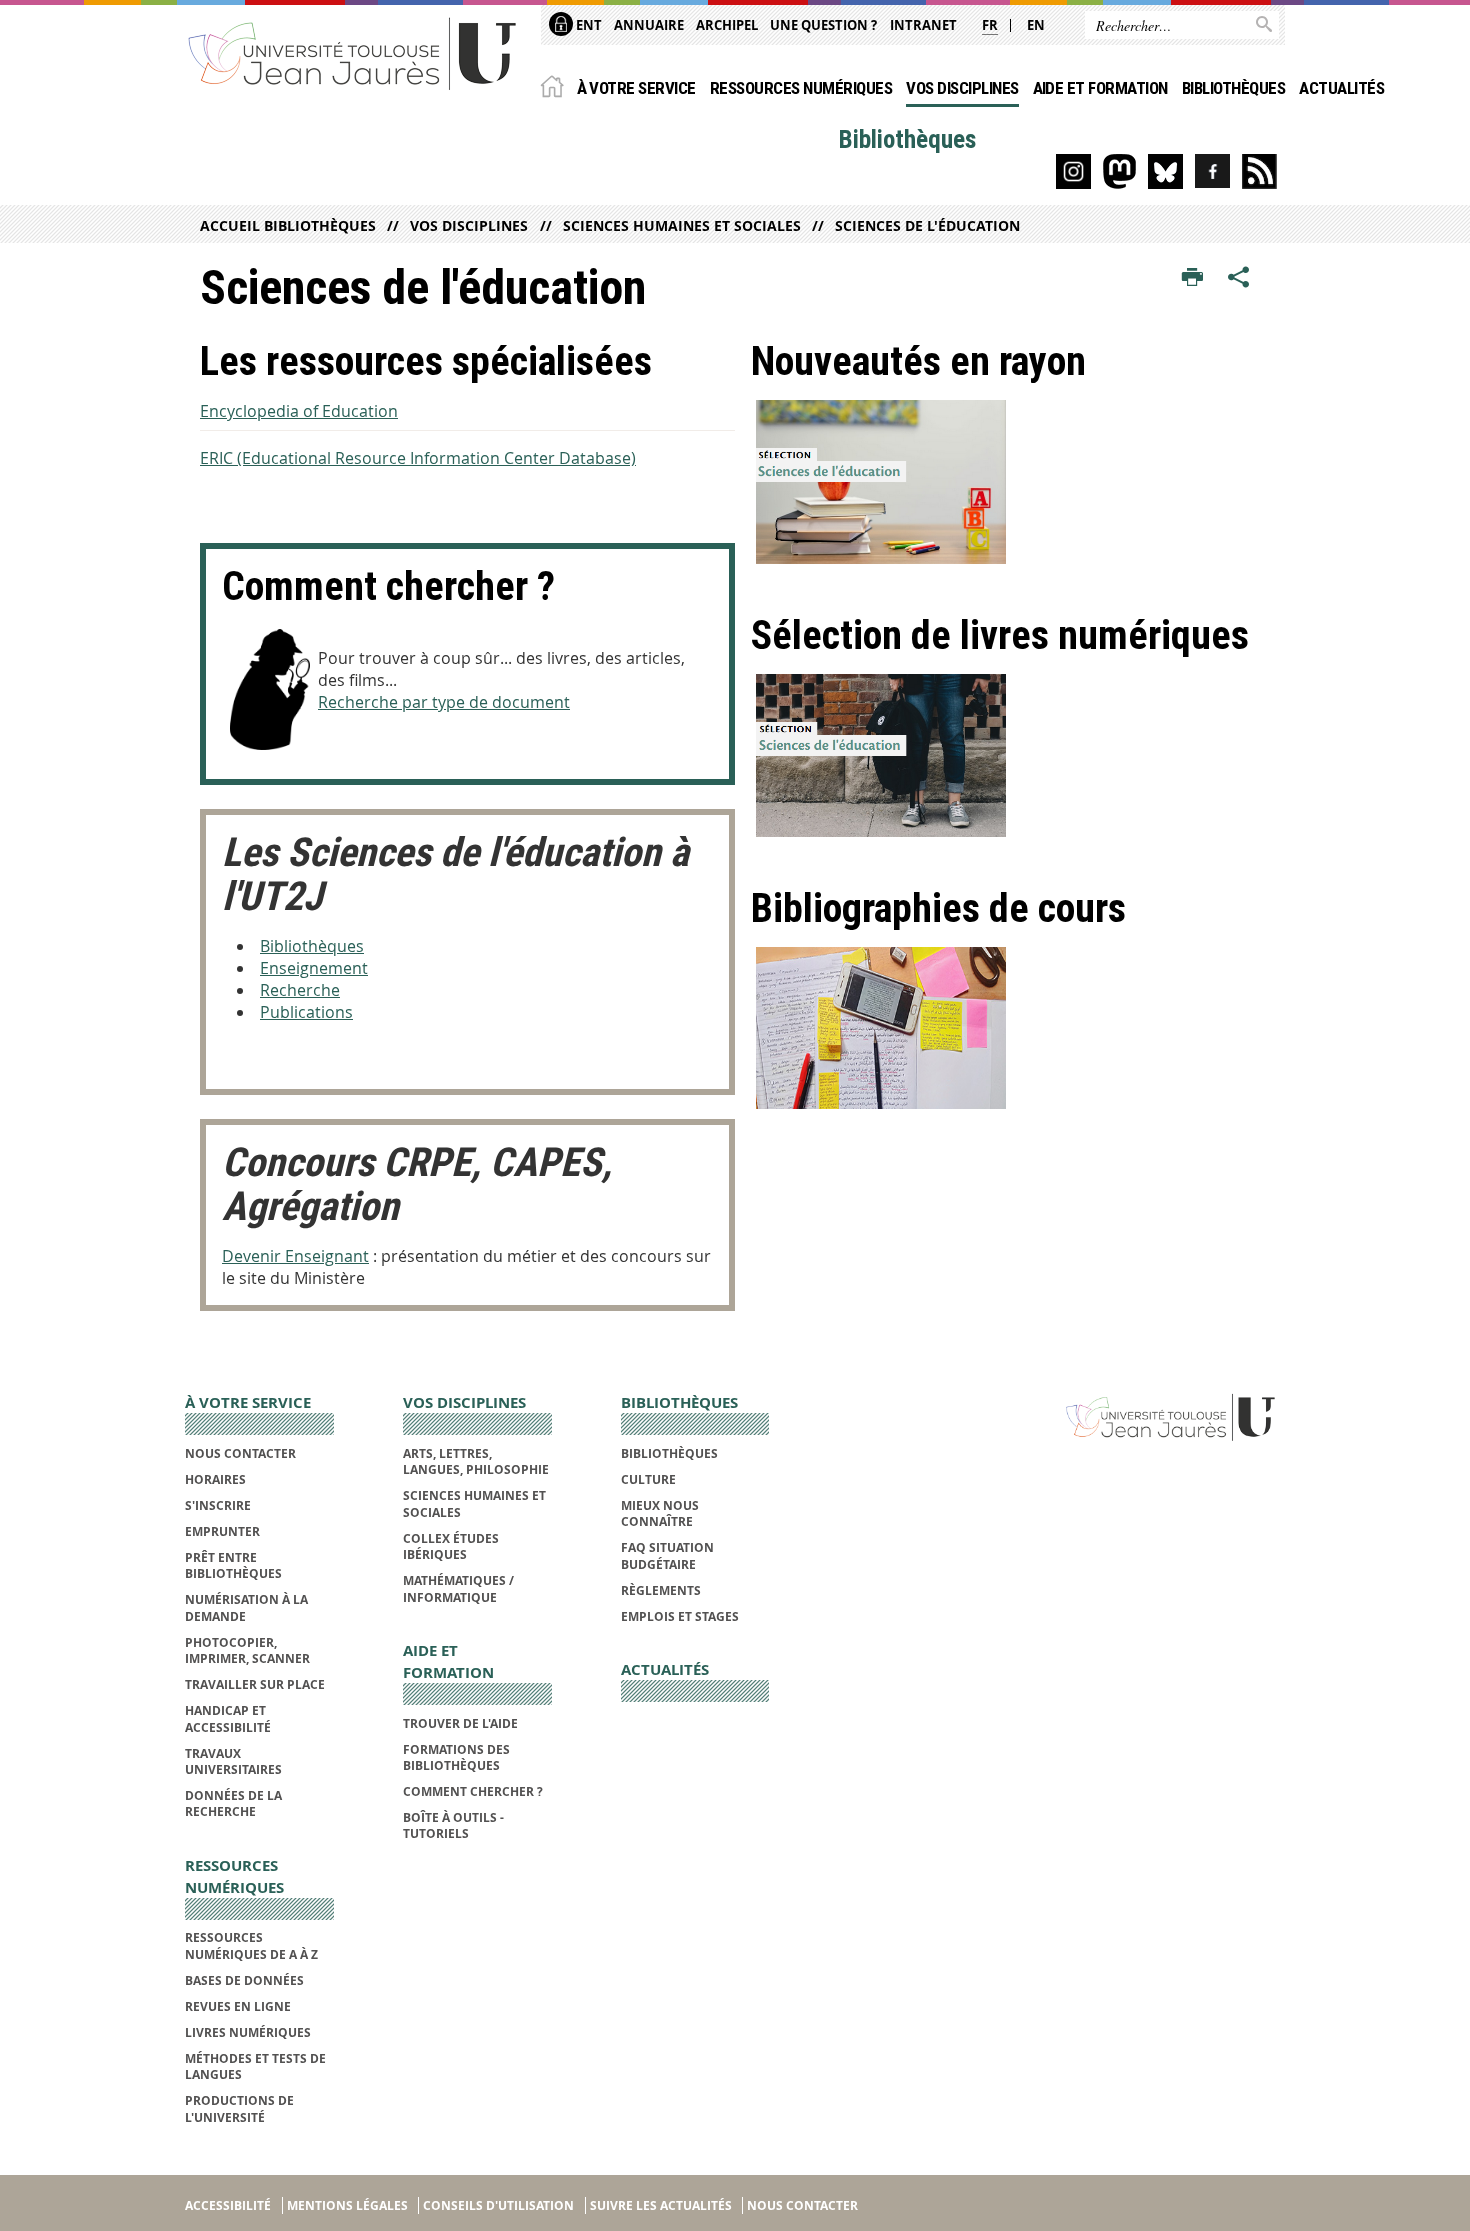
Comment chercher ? (473, 1791)
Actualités (1341, 88)
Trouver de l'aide (460, 1723)
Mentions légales (347, 2205)
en (1036, 25)
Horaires (215, 1479)
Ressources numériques (801, 88)
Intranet (923, 25)
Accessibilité (228, 2205)
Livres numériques (248, 2032)
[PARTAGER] (1239, 278)
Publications (306, 1012)
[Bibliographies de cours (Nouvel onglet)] (1010, 1028)
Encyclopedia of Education (299, 411)
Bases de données (244, 1980)
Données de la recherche (233, 1803)
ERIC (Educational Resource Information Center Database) (418, 458)
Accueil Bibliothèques (288, 225)
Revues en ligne (238, 2006)
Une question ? (823, 25)
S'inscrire (218, 1505)
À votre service (636, 88)
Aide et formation (1100, 88)
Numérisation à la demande (246, 1607)
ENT (587, 25)
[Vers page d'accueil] (353, 52)
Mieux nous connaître (660, 1513)
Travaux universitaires (233, 1761)
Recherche (300, 990)
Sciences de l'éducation (927, 225)
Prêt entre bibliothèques (233, 1565)
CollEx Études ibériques (451, 1546)
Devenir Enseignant (295, 1256)
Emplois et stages (680, 1616)
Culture (648, 1479)
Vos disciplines (962, 88)
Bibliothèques (1233, 88)
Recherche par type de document (444, 702)
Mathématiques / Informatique (458, 1588)
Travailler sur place (255, 1684)
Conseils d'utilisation (498, 2205)
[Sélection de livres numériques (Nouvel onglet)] (1010, 755)
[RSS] (1259, 171)
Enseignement (314, 968)
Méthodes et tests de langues (255, 2066)
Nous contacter (240, 1453)
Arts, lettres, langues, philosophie (476, 1461)
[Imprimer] (1192, 278)
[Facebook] (1212, 171)
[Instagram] (1073, 171)
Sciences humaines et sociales (681, 225)
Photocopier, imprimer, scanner (247, 1650)
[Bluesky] (1165, 171)
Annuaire (649, 25)
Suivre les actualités (661, 2205)
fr (990, 25)
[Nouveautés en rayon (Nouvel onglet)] (1010, 482)
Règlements (661, 1590)
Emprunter (222, 1531)
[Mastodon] (1119, 171)
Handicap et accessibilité (228, 1718)
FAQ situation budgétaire (667, 1555)
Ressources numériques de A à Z (251, 1945)
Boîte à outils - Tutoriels (453, 1825)
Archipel (727, 25)
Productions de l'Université (239, 2108)
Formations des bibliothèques (456, 1757)
